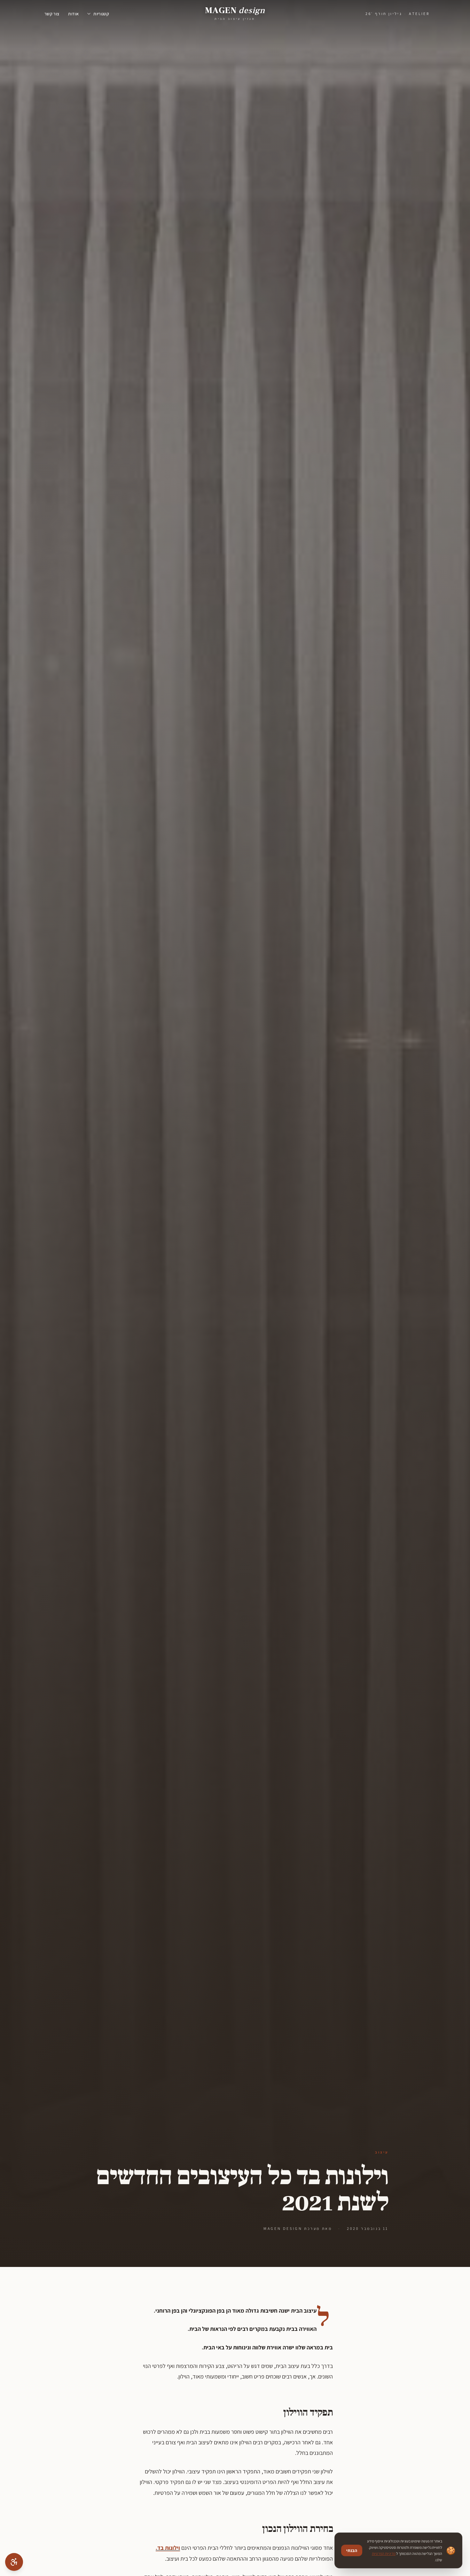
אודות (73, 14)
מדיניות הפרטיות (384, 2553)
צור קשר (52, 14)
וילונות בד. (168, 2548)
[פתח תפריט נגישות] (14, 2562)
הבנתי (352, 2550)
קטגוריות (101, 14)
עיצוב (382, 2152)
